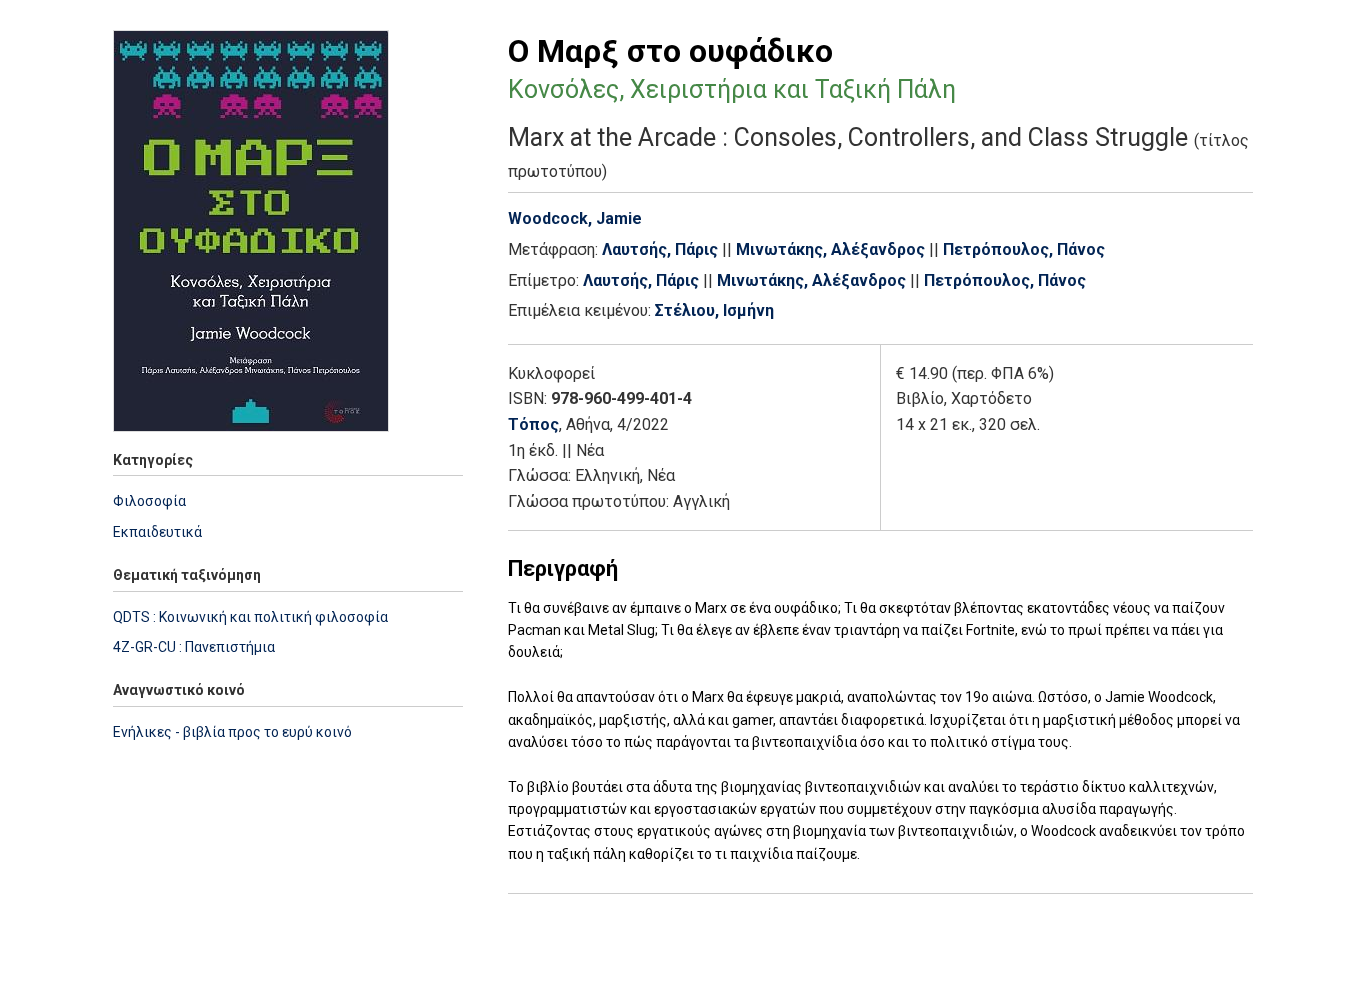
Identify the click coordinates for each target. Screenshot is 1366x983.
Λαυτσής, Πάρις (660, 249)
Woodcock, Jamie (575, 218)
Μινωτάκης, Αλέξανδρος (830, 249)
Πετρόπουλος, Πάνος (1024, 249)
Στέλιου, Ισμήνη (714, 310)
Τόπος (533, 424)
